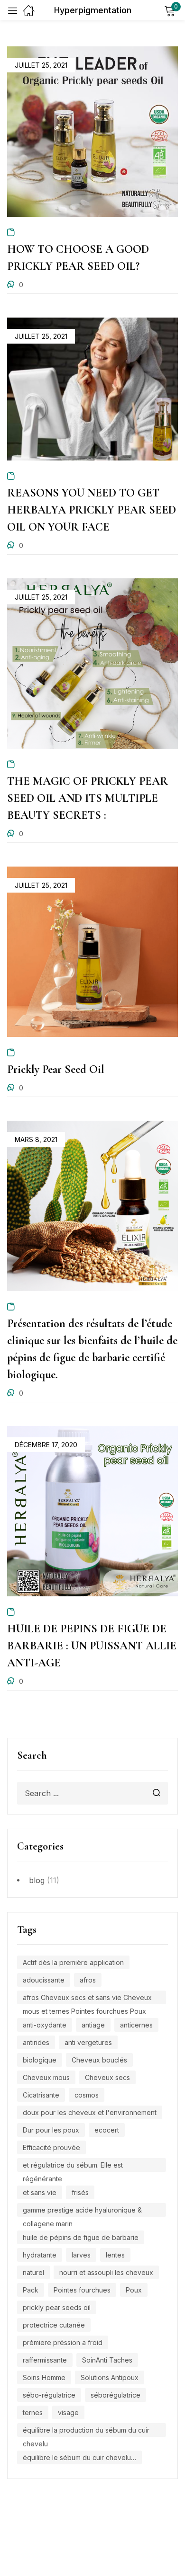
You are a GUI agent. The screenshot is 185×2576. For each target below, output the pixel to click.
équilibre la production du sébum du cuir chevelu (86, 2431)
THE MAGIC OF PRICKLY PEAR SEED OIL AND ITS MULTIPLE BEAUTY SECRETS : (88, 798)
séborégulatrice (116, 2395)
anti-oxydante (45, 2025)
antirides (36, 2042)
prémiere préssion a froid (63, 2342)
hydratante (40, 2255)
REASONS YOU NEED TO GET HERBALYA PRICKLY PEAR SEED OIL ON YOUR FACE (92, 510)
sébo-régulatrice (49, 2395)
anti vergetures (88, 2042)
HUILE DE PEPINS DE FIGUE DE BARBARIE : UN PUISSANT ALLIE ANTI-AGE (92, 1646)
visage (68, 2412)
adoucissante (44, 1980)
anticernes (136, 2025)
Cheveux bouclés (99, 2060)
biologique (40, 2060)
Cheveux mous (46, 2077)
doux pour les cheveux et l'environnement (90, 2112)
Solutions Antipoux (110, 2377)
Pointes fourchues (82, 2290)
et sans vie (40, 2192)
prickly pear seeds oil (57, 2307)
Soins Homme (44, 2377)
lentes (115, 2255)
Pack (31, 2290)
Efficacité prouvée (51, 2147)
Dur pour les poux (51, 2130)
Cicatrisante (41, 2095)
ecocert (107, 2130)
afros (88, 1980)
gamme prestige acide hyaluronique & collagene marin (82, 2211)
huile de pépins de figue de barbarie (81, 2237)
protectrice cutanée (54, 2325)
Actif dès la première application (73, 1962)
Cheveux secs (107, 2077)
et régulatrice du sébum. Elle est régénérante (73, 2166)
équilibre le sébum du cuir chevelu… (79, 2457)
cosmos (87, 2095)
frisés (80, 2192)
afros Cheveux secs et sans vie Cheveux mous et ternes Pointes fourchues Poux (87, 1999)
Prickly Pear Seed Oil (56, 1069)
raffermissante (45, 2360)
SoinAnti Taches (107, 2360)
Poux (134, 2290)
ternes (33, 2412)
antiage (93, 2025)
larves (81, 2255)
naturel (33, 2272)
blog (37, 1880)
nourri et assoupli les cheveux (106, 2272)
